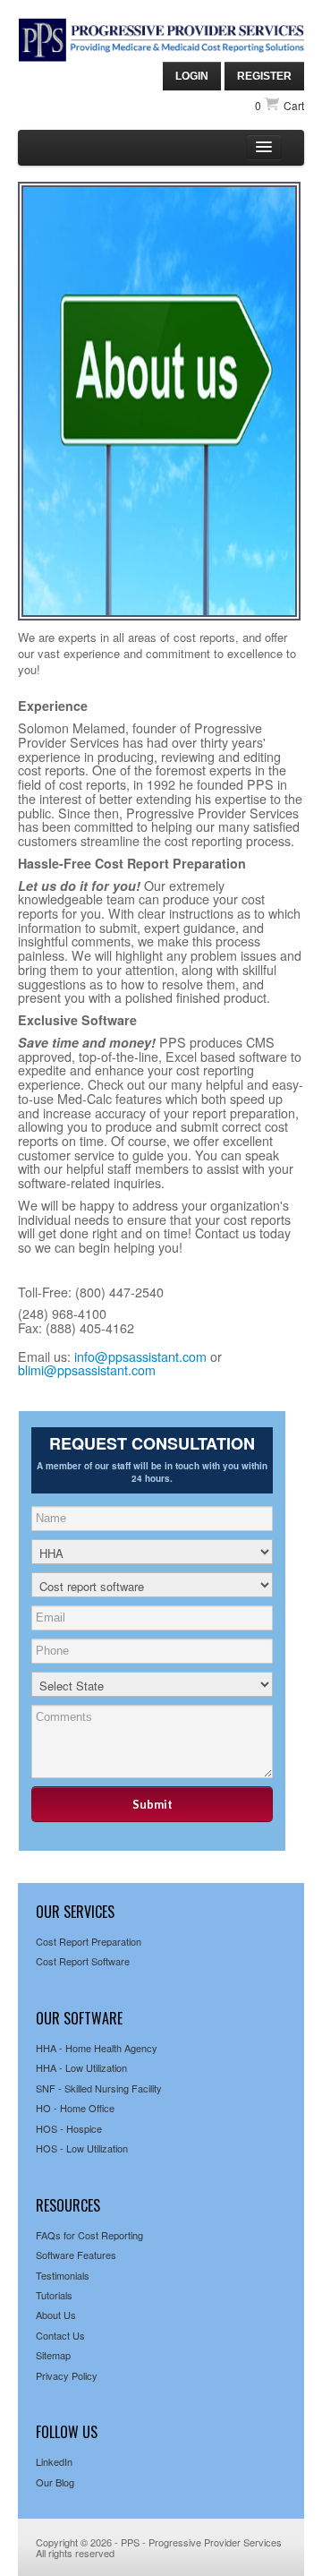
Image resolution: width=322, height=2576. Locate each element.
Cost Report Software (83, 1961)
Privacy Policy (67, 2375)
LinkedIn (54, 2461)
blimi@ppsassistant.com (87, 1370)
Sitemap (53, 2355)
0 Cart (280, 105)
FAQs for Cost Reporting (89, 2235)
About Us (56, 2315)
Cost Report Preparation (89, 1941)
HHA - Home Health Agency (97, 2048)
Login (192, 76)
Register (264, 76)
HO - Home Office (75, 2108)
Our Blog (55, 2482)
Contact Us (60, 2335)
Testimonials (63, 2275)
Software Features (76, 2255)
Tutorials (54, 2295)
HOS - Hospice (69, 2128)
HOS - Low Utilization (82, 2148)
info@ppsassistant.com (140, 1356)
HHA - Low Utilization (81, 2067)
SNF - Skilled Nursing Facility (99, 2088)
